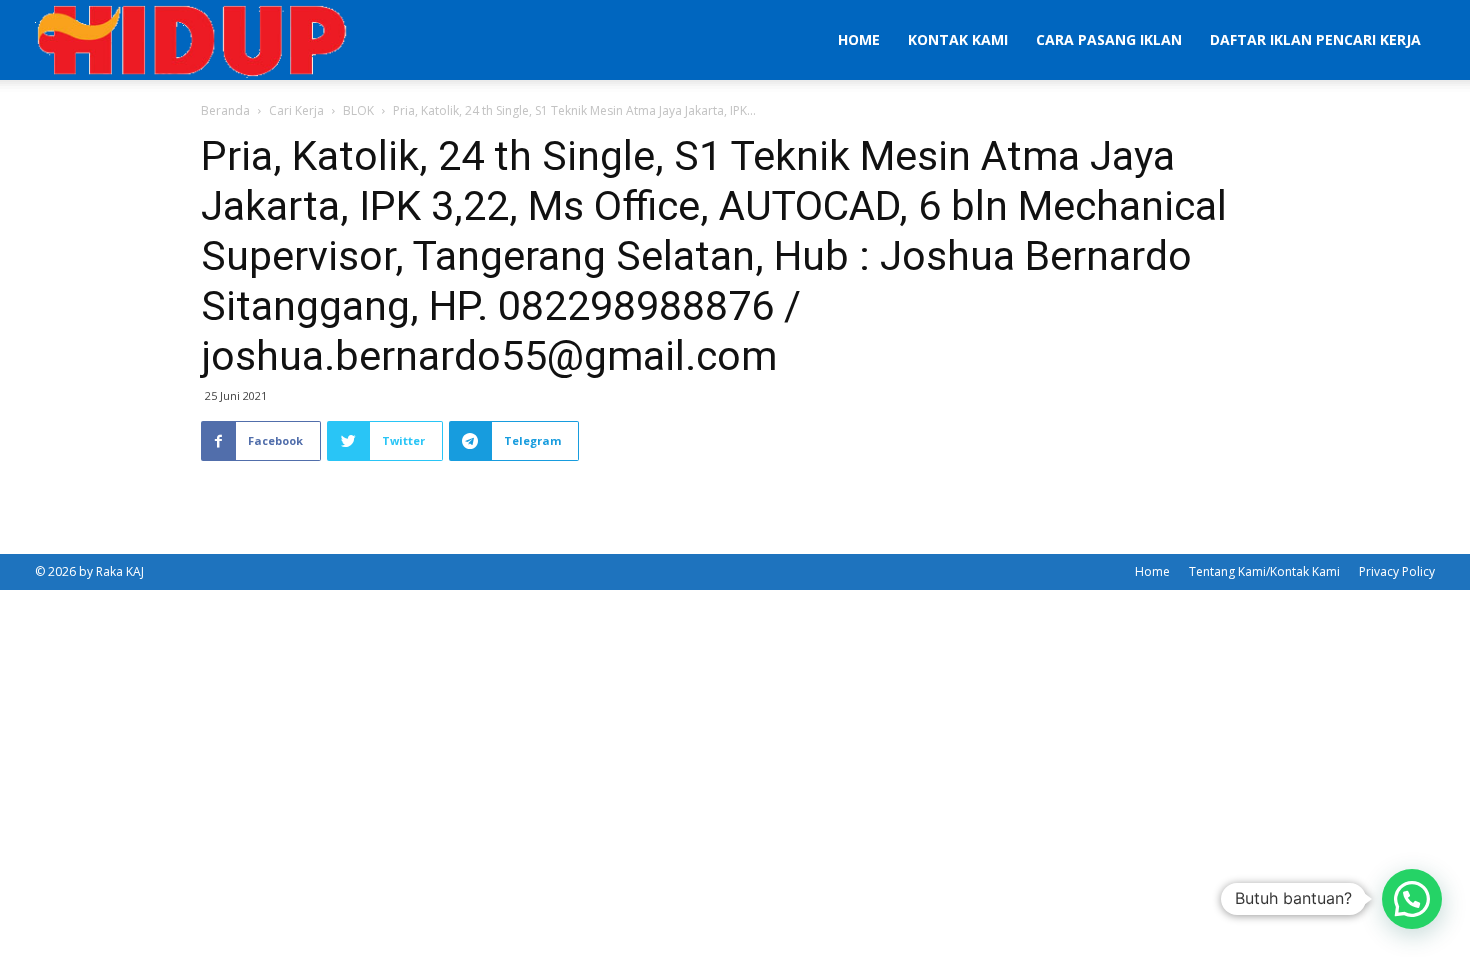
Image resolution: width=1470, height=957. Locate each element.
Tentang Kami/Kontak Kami (1264, 571)
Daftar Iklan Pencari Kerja (1315, 39)
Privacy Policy (1397, 571)
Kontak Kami (958, 39)
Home (859, 39)
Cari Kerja (296, 110)
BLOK (358, 110)
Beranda (225, 110)
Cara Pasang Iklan (1109, 39)
